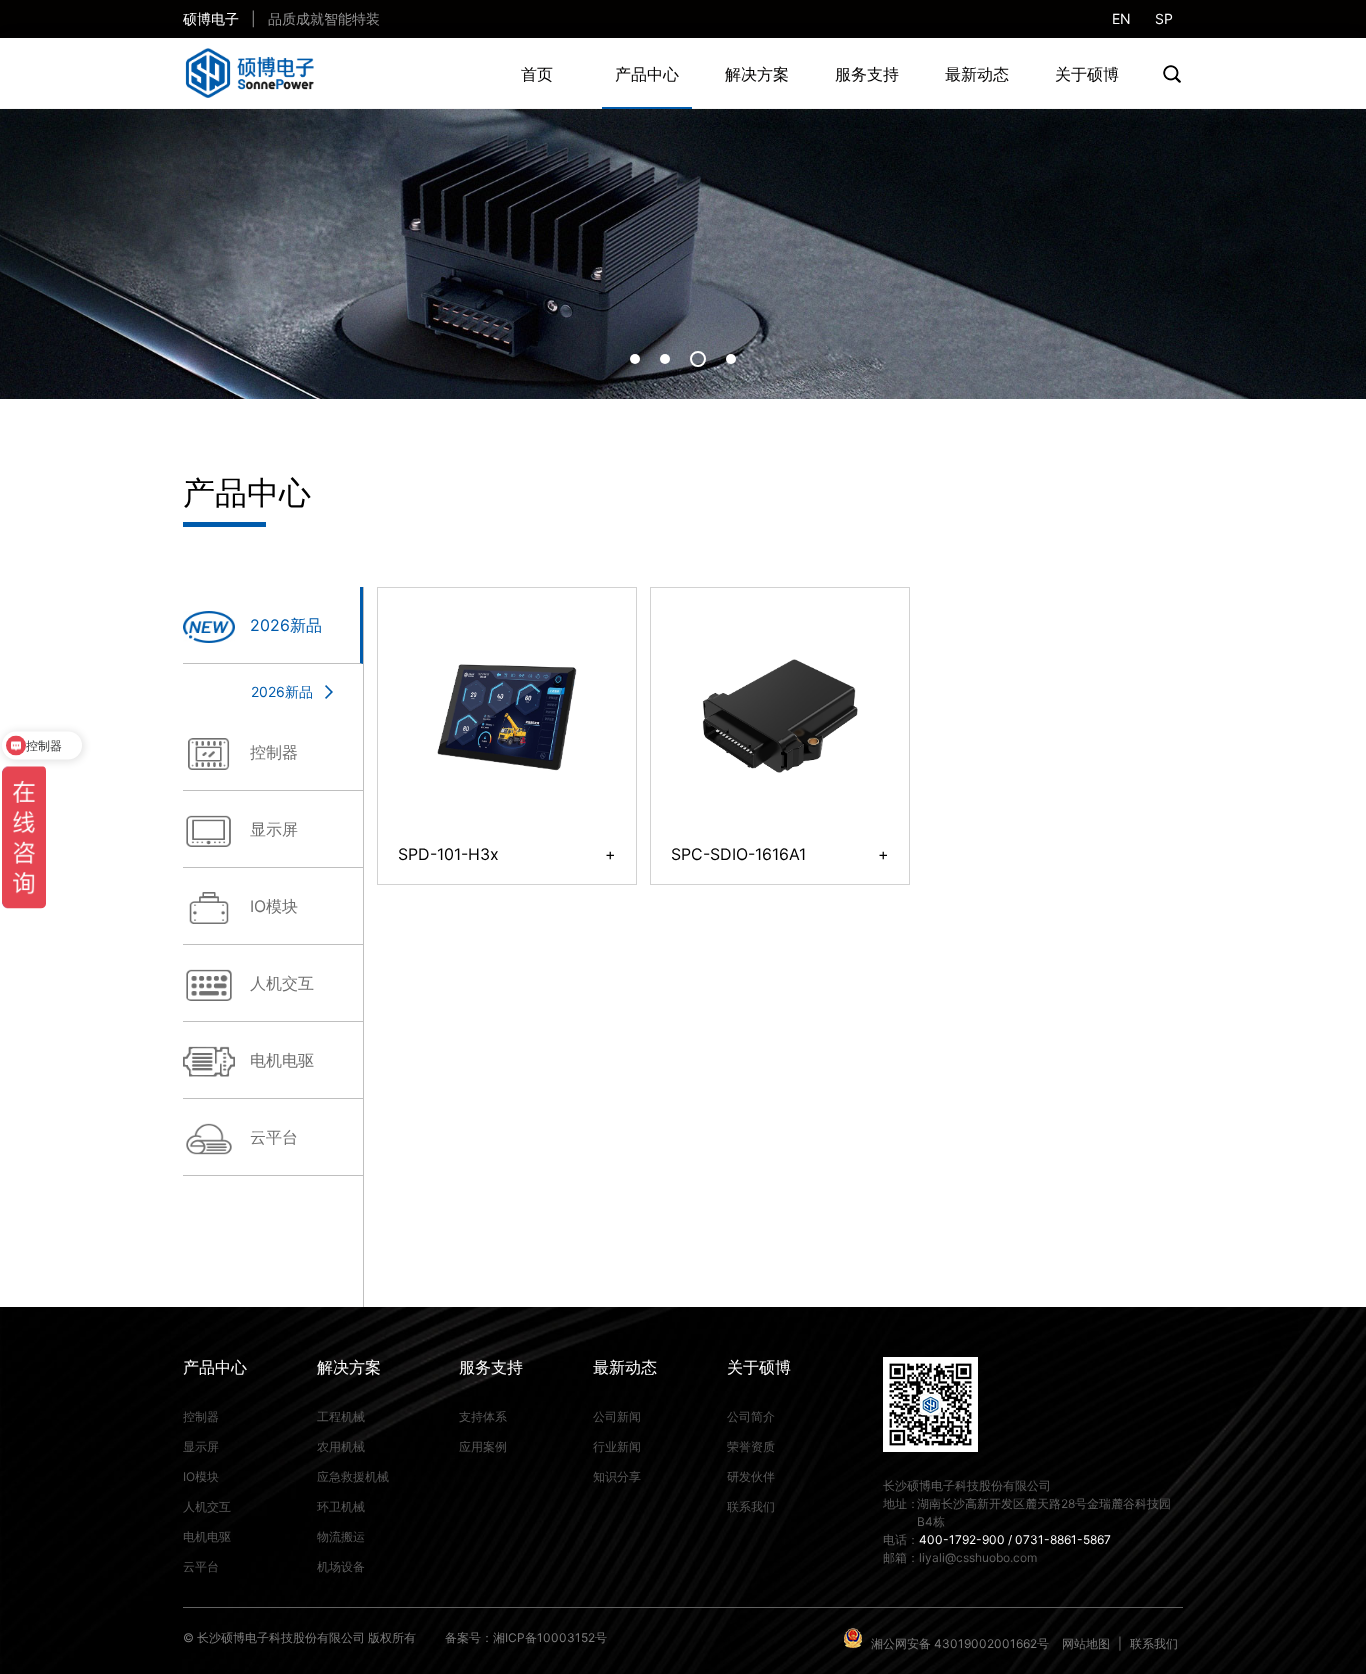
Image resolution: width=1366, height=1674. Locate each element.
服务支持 (867, 74)
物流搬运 (341, 1536)
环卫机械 (341, 1506)
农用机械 (341, 1446)
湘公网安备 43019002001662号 (960, 1643)
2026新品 (282, 691)
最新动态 (977, 74)
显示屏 (201, 1446)
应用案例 (483, 1446)
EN (1121, 18)
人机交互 (207, 1506)
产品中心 (647, 74)
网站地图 (1086, 1643)
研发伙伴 (751, 1476)
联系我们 (751, 1506)
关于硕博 (1087, 74)
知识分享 (617, 1476)
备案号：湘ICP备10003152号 (526, 1637)
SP (1164, 18)
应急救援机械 (353, 1476)
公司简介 (751, 1416)
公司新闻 (617, 1416)
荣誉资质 (751, 1446)
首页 (537, 74)
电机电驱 (207, 1536)
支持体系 (483, 1416)
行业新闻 (617, 1446)
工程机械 (341, 1416)
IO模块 (201, 1476)
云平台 (274, 1137)
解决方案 (757, 74)
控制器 (201, 1416)
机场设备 (341, 1566)
